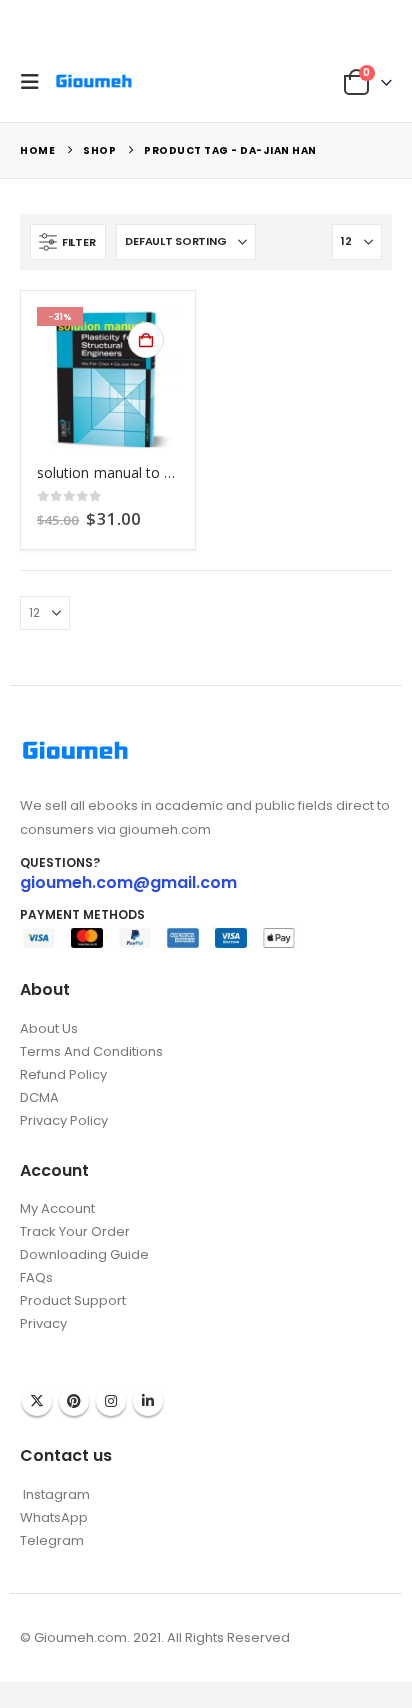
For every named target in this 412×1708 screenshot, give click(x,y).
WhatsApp (54, 1517)
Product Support (73, 1300)
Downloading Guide (84, 1254)
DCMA (39, 1097)
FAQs (36, 1277)
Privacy (43, 1323)
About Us (49, 1028)
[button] (35, 82)
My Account (57, 1208)
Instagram (111, 1401)
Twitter (37, 1401)
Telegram (52, 1540)
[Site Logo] (94, 81)
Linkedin (148, 1401)
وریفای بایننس (58, 1343)
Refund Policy (63, 1074)
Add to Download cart (146, 340)
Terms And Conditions (91, 1051)
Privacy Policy (64, 1120)
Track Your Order (75, 1231)
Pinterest (74, 1401)
